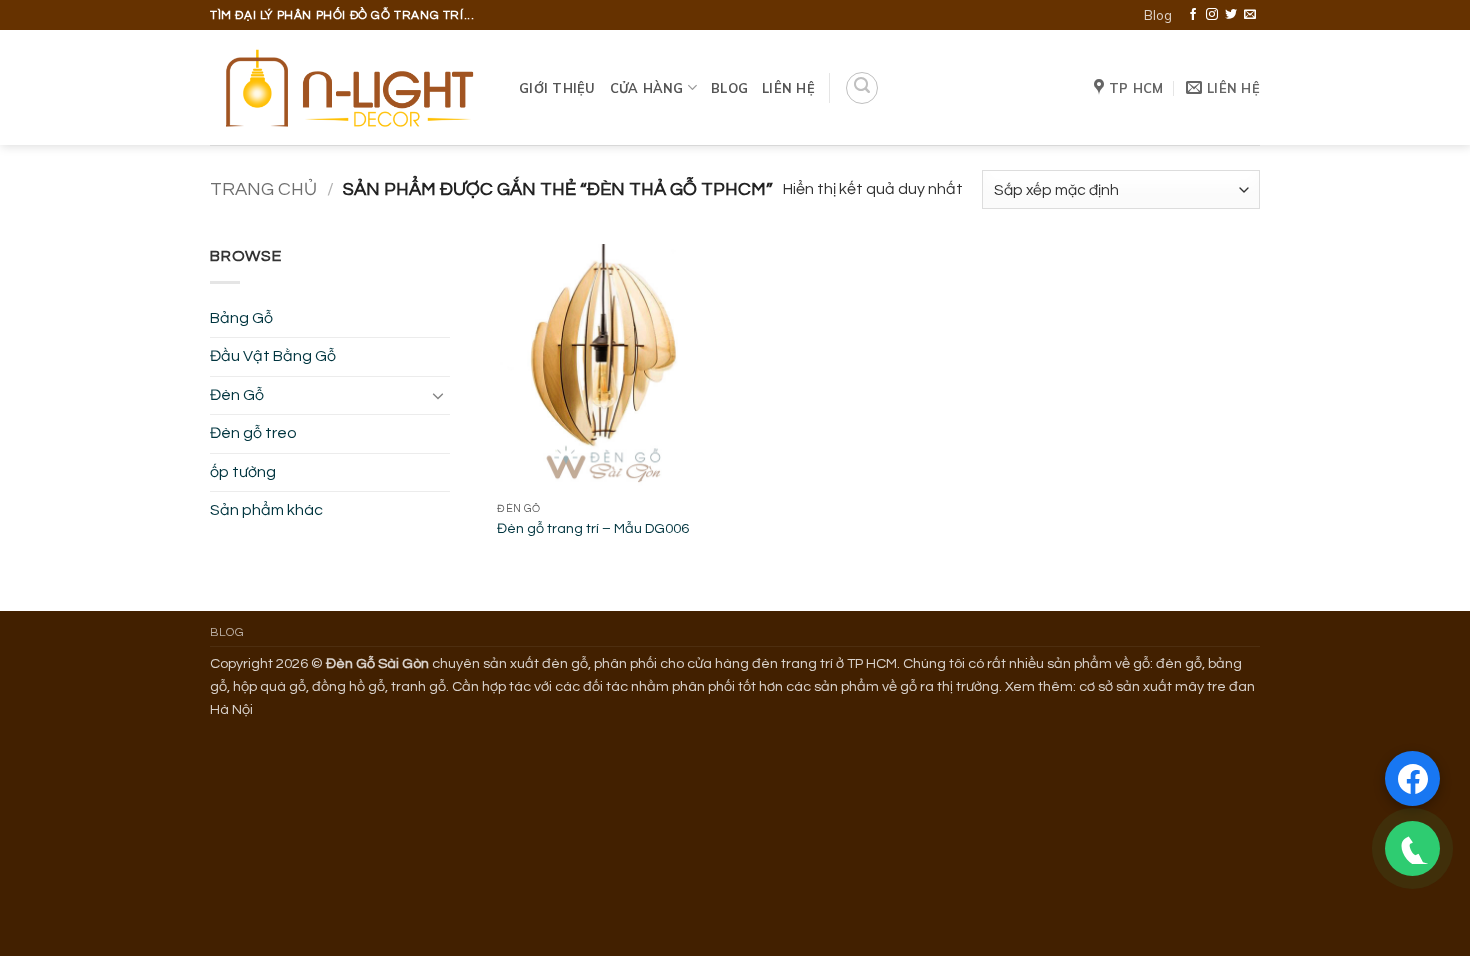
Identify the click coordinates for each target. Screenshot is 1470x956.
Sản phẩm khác (266, 510)
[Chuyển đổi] (438, 395)
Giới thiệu (557, 88)
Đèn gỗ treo (253, 433)
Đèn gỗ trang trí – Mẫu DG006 (593, 528)
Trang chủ (263, 189)
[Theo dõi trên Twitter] (1231, 15)
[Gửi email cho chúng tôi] (1250, 15)
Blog (1158, 15)
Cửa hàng (647, 88)
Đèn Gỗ (237, 395)
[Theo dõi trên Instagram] (1212, 15)
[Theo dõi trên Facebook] (1193, 15)
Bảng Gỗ (241, 318)
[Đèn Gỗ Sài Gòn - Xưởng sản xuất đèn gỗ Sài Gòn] (349, 88)
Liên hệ (788, 88)
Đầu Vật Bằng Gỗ (273, 356)
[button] (862, 88)
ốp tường (243, 472)
